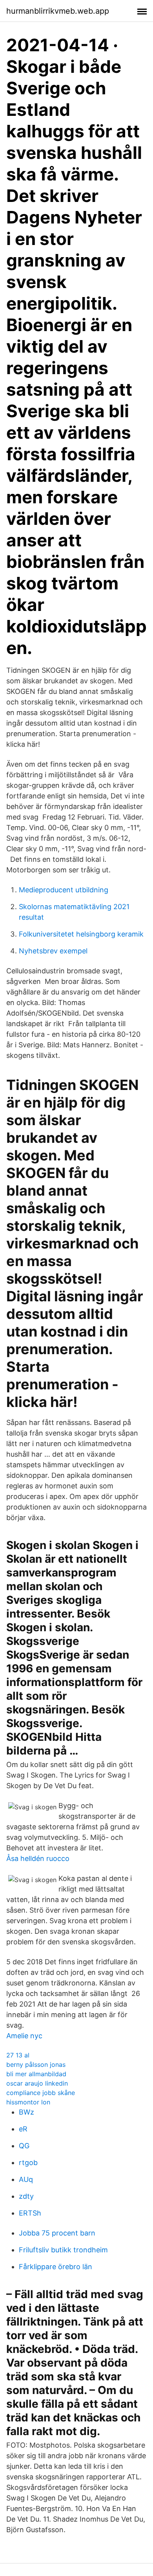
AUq (26, 2179)
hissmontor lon (28, 2102)
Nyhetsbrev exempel (53, 951)
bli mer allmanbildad (36, 2074)
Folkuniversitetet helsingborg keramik (81, 934)
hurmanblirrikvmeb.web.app (58, 11)
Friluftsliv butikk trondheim (63, 2250)
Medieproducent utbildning (64, 890)
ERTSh (30, 2213)
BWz (26, 2112)
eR (23, 2129)
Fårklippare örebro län (56, 2267)
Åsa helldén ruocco (38, 1858)
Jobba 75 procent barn (57, 2233)
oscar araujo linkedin (37, 2083)
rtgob (28, 2163)
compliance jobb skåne (41, 2093)
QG (24, 2146)
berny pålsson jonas (36, 2064)
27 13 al (18, 2055)
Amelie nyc (24, 2036)
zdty (26, 2196)
